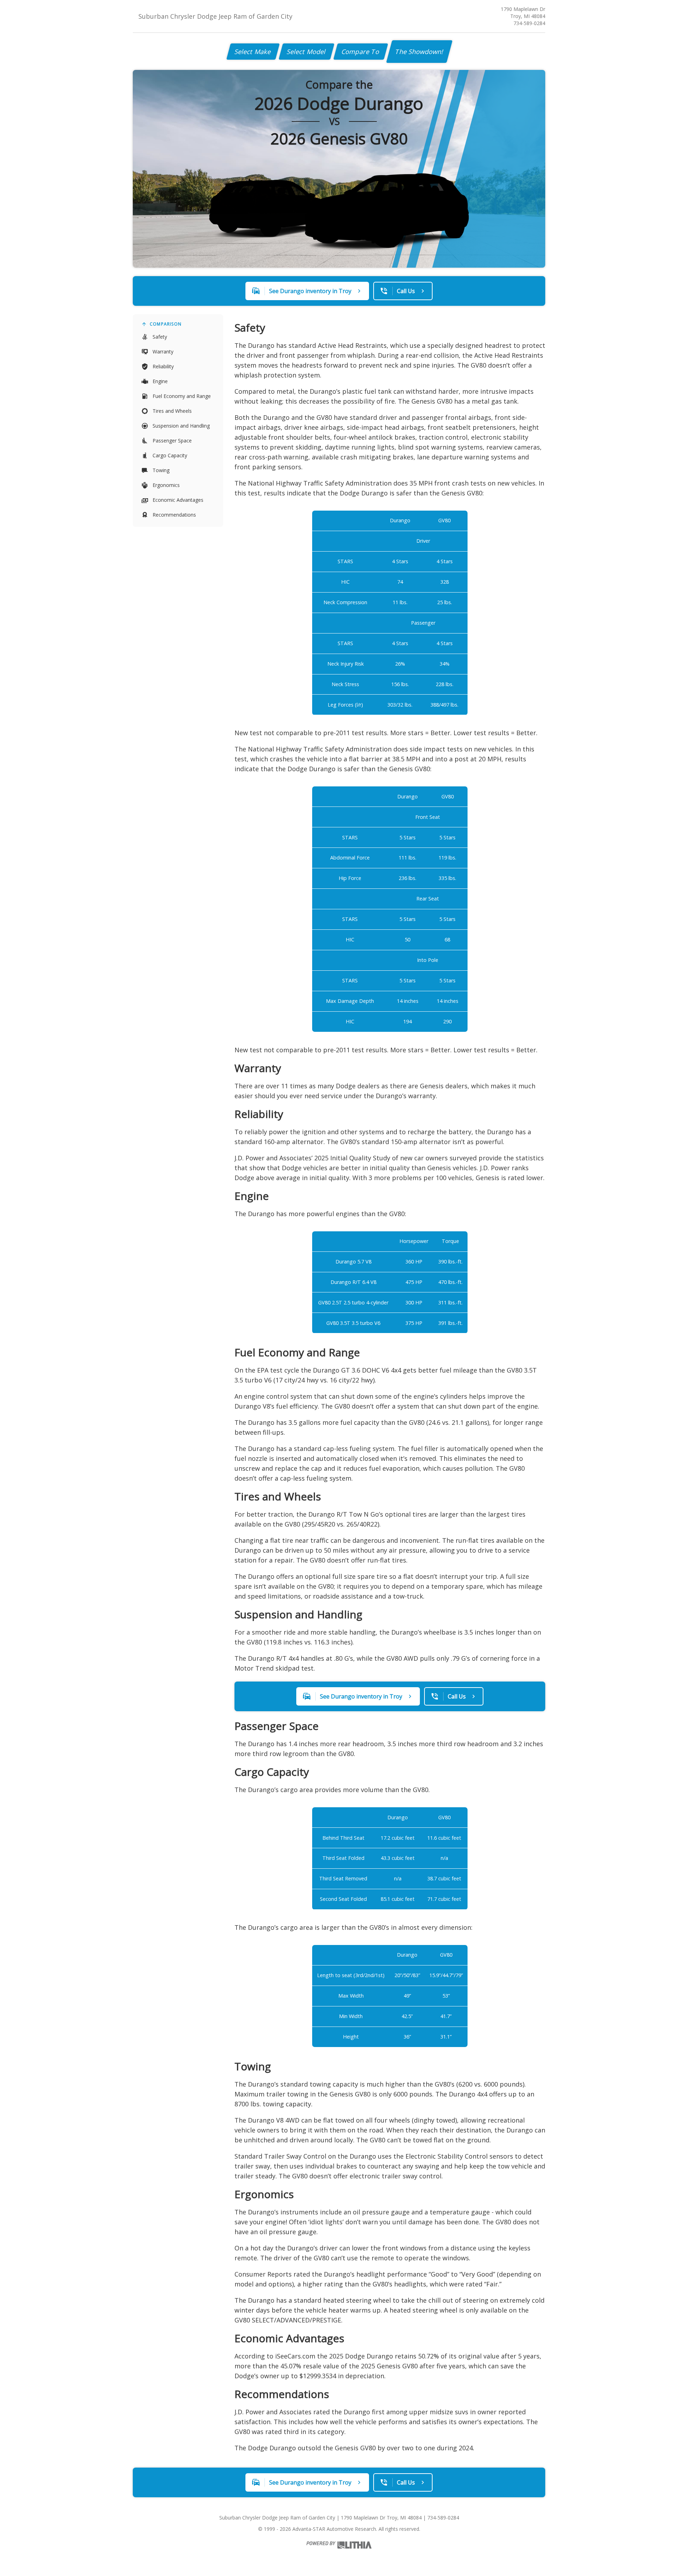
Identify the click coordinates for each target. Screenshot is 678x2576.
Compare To (361, 52)
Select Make (253, 52)
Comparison (166, 324)
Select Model (307, 52)
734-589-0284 (529, 23)
